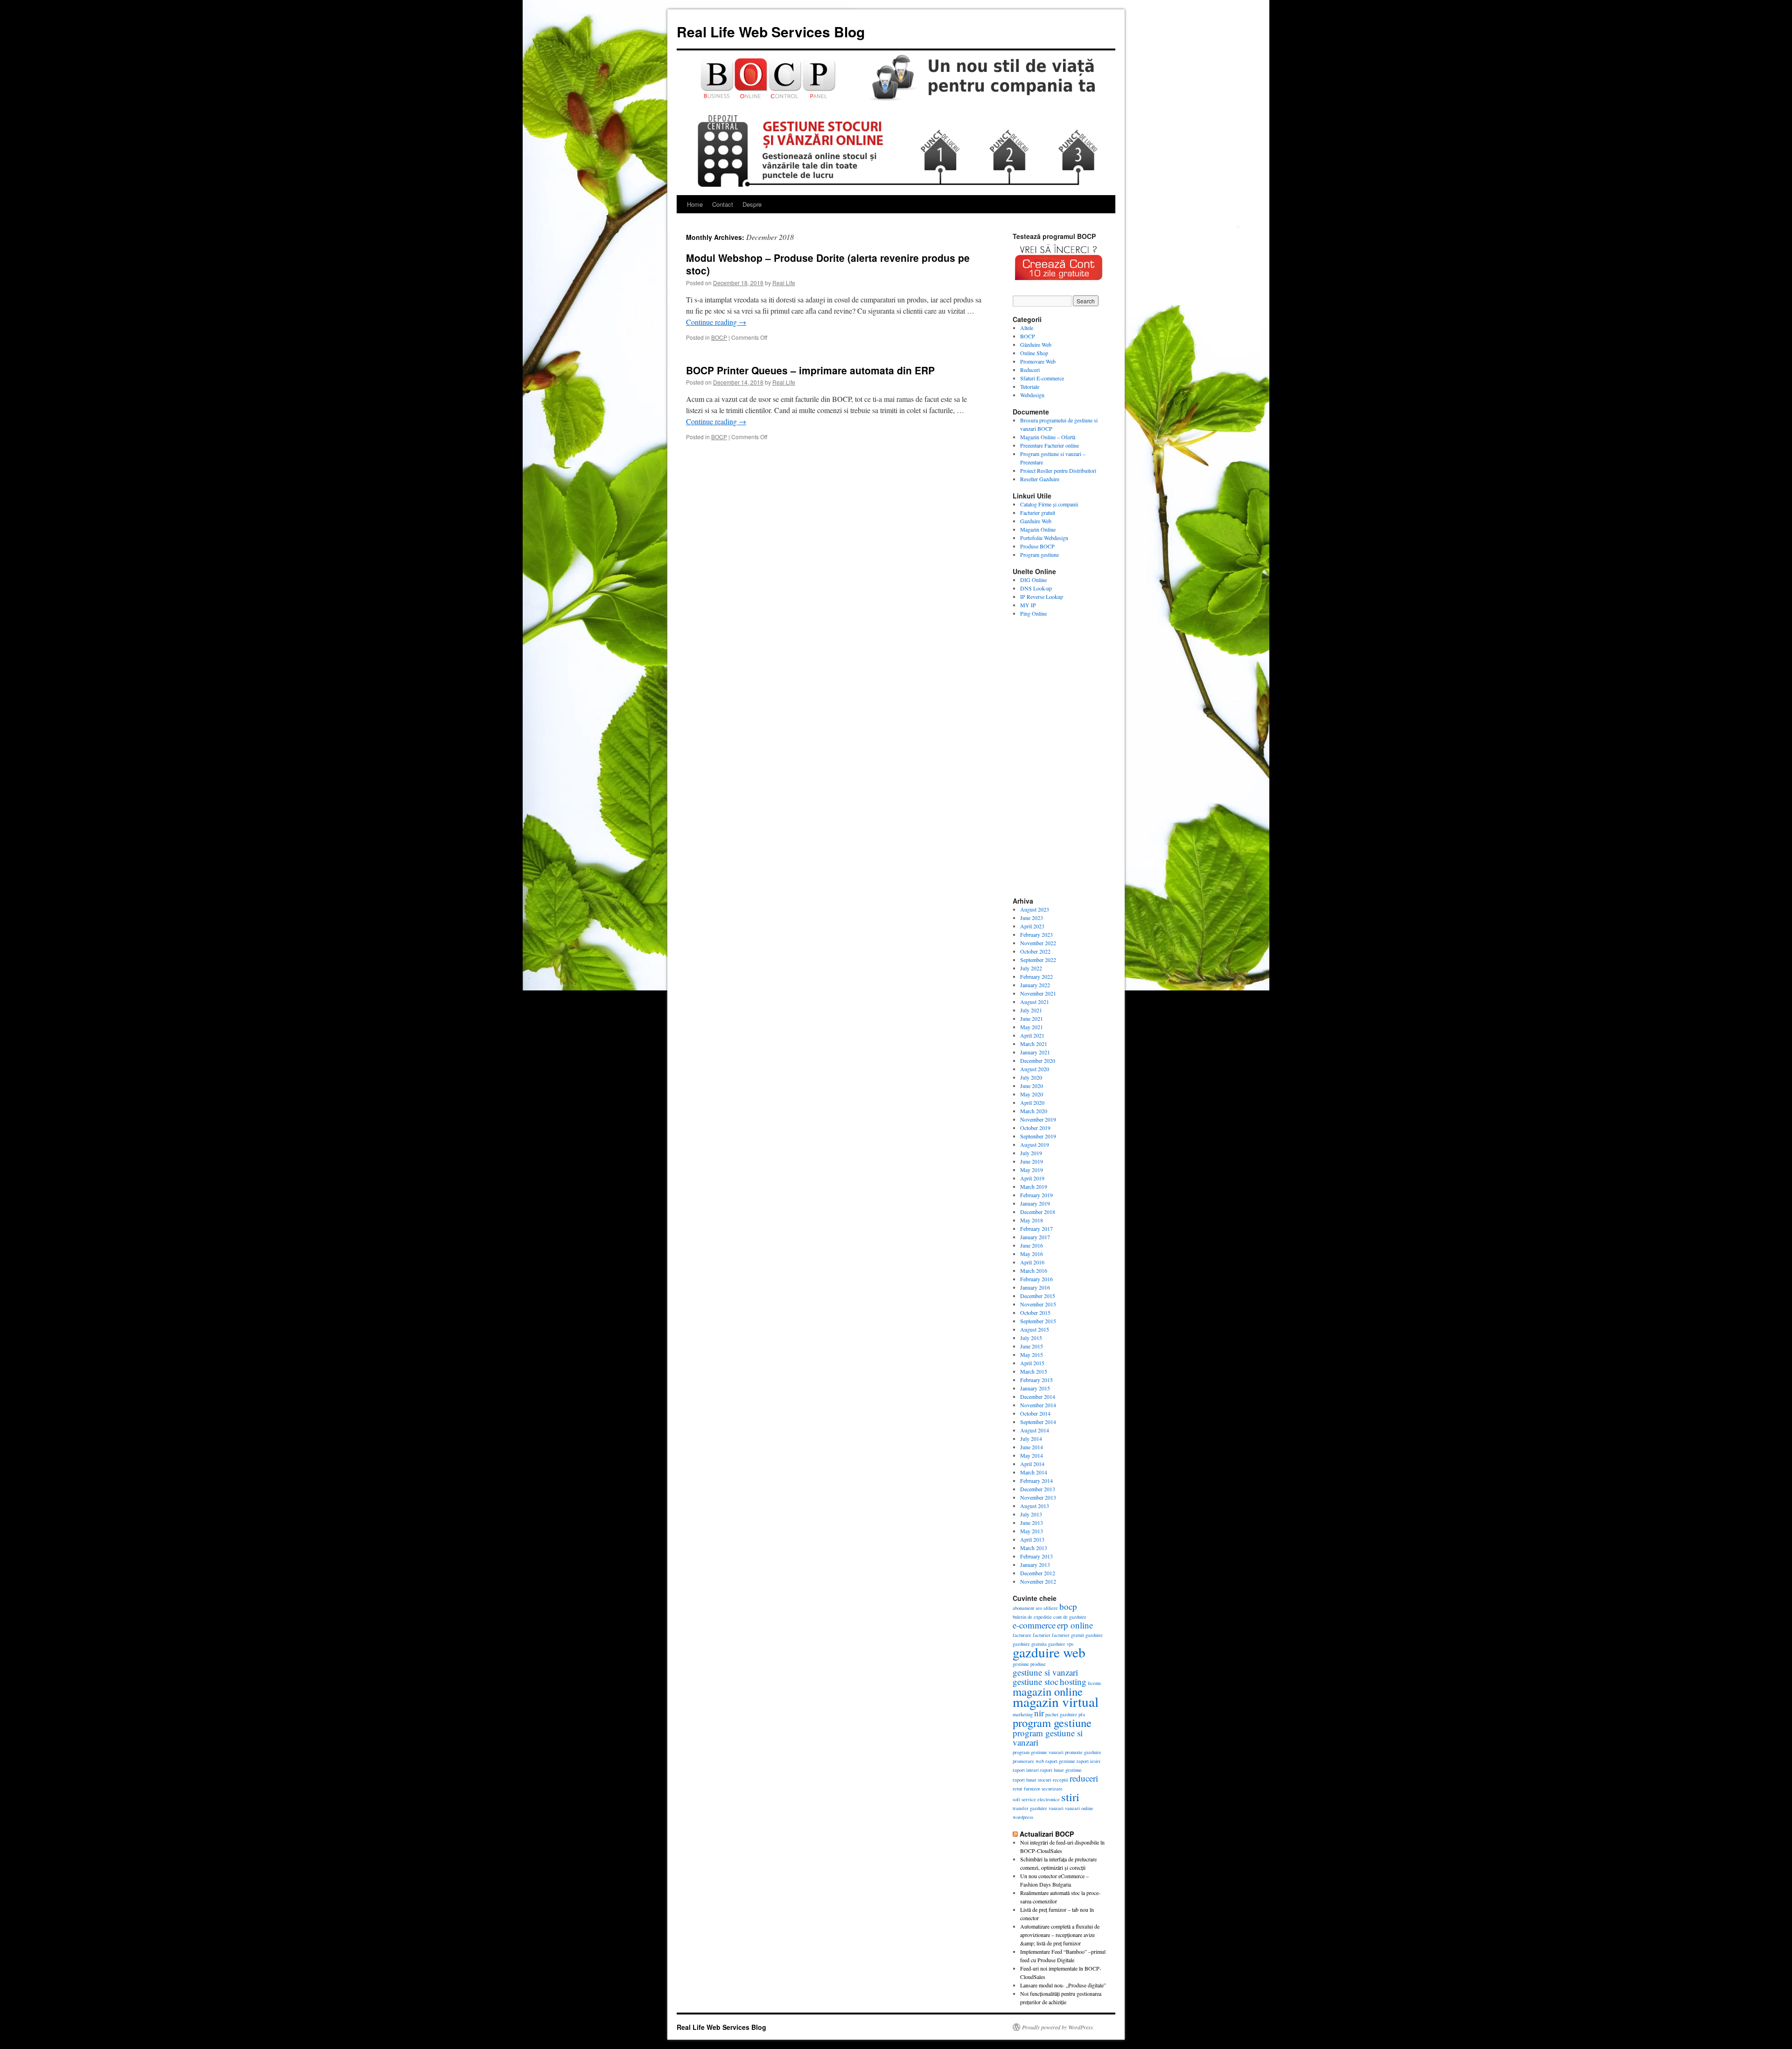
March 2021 (1034, 1044)
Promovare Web (1038, 361)
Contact (723, 204)
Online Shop (1034, 353)
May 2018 (1032, 1220)
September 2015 (1038, 1321)
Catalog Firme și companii (1049, 504)
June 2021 (1032, 1018)
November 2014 (1038, 1405)
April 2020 (1032, 1102)
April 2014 (1032, 1464)
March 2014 (1034, 1472)
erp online (1075, 1625)
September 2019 (1038, 1136)
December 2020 (1038, 1060)
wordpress (1023, 1817)
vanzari (1056, 1808)
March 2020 (1034, 1111)
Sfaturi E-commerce (1042, 378)
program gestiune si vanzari (1048, 1737)
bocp (1068, 1606)
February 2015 (1036, 1380)
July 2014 (1031, 1439)
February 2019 (1036, 1195)
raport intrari (1026, 1770)
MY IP (1028, 605)
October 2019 (1035, 1128)
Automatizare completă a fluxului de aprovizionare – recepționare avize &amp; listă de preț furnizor (1060, 1935)
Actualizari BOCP (1047, 1834)
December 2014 (1038, 1396)
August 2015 (1035, 1329)
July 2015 (1031, 1338)
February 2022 (1036, 976)
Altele (1027, 328)
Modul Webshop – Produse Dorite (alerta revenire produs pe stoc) (828, 264)
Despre (752, 204)
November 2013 (1038, 1497)
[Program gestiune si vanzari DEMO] (1059, 283)
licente (1095, 1683)
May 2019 (1032, 1170)
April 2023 (1032, 926)
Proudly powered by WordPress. (1058, 2027)
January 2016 (1035, 1287)
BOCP (719, 337)
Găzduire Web (1036, 344)
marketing (1023, 1714)
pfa (1082, 1714)
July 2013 (1031, 1514)
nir (1039, 1713)
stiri (1070, 1797)
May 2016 (1032, 1254)
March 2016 (1034, 1270)
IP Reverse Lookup (1042, 596)
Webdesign (1032, 395)
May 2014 (1032, 1455)
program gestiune (1052, 1723)
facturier (1042, 1635)
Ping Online (1033, 613)
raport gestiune (1060, 1761)
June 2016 (1032, 1245)
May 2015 (1032, 1354)
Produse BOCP (1037, 546)
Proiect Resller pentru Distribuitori (1058, 470)
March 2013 (1034, 1548)
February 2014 (1036, 1481)
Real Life (784, 283)
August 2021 (1035, 1002)
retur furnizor (1026, 1789)
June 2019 (1032, 1161)
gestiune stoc (1036, 1681)
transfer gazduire (1030, 1808)
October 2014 (1035, 1413)
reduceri (1084, 1778)
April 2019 (1032, 1178)
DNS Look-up (1036, 588)
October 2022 (1035, 951)
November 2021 (1038, 993)
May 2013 (1032, 1531)
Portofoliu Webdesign (1044, 538)
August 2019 (1035, 1144)
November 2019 (1038, 1119)
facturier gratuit (1068, 1635)
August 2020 (1035, 1069)
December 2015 (1038, 1296)
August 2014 (1035, 1430)
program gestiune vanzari (1038, 1752)
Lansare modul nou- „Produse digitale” (1063, 1985)
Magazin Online (1038, 529)
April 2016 (1032, 1262)
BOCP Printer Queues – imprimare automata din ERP (810, 370)
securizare (1052, 1789)
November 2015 (1038, 1304)
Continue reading (716, 322)
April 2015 (1032, 1363)
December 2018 (1038, 1212)
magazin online (1048, 1691)
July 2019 (1031, 1153)
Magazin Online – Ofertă (1048, 437)
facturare (1022, 1635)
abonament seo (1027, 1608)
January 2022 (1035, 985)
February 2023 (1036, 934)
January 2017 (1035, 1237)
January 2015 (1035, 1388)
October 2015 (1035, 1312)
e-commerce (1034, 1625)
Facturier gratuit (1038, 512)
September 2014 (1038, 1422)
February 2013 (1036, 1556)
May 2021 (1032, 1027)
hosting (1073, 1681)
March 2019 (1034, 1186)
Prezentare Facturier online (1050, 445)
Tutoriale (1030, 386)
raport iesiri (1088, 1761)
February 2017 (1036, 1228)
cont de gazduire (1070, 1617)
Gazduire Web (1036, 521)
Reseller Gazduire (1040, 479)
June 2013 (1032, 1523)
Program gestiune (1039, 554)
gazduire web (1049, 1652)
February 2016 (1036, 1279)
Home (695, 204)
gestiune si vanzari (1045, 1672)
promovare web (1028, 1761)
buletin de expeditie (1032, 1617)
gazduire (1094, 1635)
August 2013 (1035, 1506)
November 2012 (1038, 1581)
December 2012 (1038, 1573)
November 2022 (1038, 943)
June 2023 (1032, 918)
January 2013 (1035, 1565)
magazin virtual (1056, 1702)
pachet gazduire (1061, 1714)
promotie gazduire (1083, 1752)
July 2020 (1031, 1077)
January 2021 (1035, 1052)
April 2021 (1032, 1035)
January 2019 (1035, 1203)
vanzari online (1079, 1808)
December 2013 (1038, 1489)
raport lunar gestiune (1061, 1770)
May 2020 (1032, 1094)
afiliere (1051, 1608)
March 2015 (1034, 1371)
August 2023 (1035, 909)
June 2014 (1032, 1447)
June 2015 (1032, 1346)
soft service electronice (1036, 1799)
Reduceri (1030, 370)
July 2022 (1031, 968)
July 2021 (1031, 1010)
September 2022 (1038, 960)
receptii (1060, 1780)
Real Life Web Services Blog (771, 32)
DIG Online (1033, 580)
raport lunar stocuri (1032, 1780)
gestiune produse (1029, 1664)
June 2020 (1032, 1086)
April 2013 (1032, 1539)
